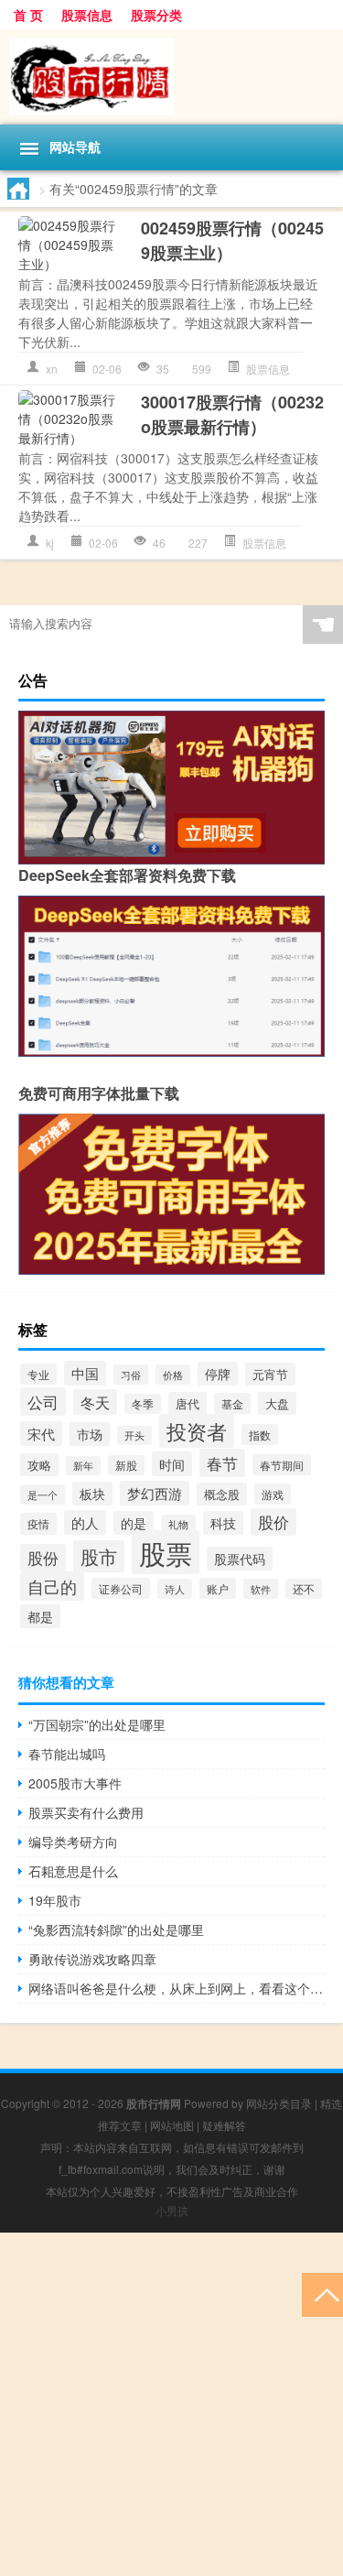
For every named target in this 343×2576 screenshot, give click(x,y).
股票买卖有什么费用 (86, 1812)
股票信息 (87, 15)
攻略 (39, 1465)
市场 (90, 1434)
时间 (172, 1464)
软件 (261, 1589)
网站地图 (172, 2125)
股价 (273, 1522)
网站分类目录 (279, 2103)
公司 (43, 1402)
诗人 (175, 1589)
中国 (85, 1373)
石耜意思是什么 (73, 1871)
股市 (99, 1556)
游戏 (273, 1494)
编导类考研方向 (73, 1842)
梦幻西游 (155, 1493)
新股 (126, 1465)
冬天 (95, 1402)
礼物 (178, 1524)
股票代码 (240, 1559)
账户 (218, 1588)
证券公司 (121, 1588)
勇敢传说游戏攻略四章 (92, 1959)
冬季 (143, 1404)
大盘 (277, 1403)
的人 (85, 1522)
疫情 (38, 1524)
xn (52, 369)
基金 (232, 1403)
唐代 (188, 1403)
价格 (173, 1375)
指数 (260, 1435)
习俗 (131, 1375)
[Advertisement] (171, 2404)
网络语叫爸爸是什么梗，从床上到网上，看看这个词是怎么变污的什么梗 (177, 1988)
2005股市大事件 (75, 1783)
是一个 (43, 1495)
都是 (40, 1616)
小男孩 (172, 2210)
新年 (83, 1466)
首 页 (28, 15)
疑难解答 (224, 2125)
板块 (92, 1494)
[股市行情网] (171, 77)
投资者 (197, 1431)
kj (50, 543)
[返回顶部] (322, 2293)
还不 (304, 1589)
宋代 (41, 1434)
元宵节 (270, 1374)
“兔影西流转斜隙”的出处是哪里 (116, 1929)
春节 (222, 1463)
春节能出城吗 (67, 1754)
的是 (134, 1523)
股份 (43, 1558)
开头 (134, 1435)
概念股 (222, 1494)
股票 (166, 1552)
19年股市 (55, 1900)
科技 (223, 1523)
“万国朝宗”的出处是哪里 (97, 1724)
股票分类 (156, 15)
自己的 (52, 1586)
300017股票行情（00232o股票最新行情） (232, 414)
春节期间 (282, 1465)
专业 (38, 1374)
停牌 (218, 1374)
